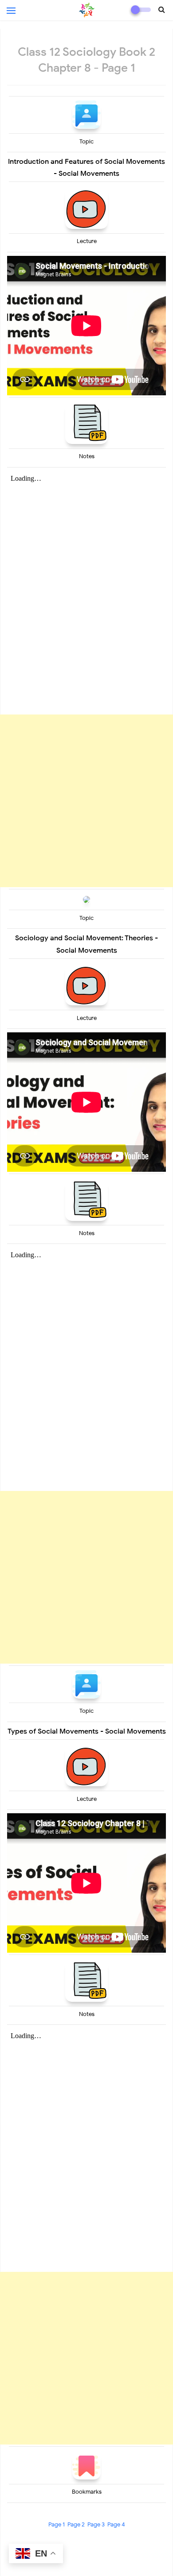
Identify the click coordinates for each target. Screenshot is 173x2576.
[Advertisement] (86, 801)
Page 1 (57, 2524)
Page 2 (76, 2524)
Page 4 (116, 2524)
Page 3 (96, 2524)
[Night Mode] (141, 10)
